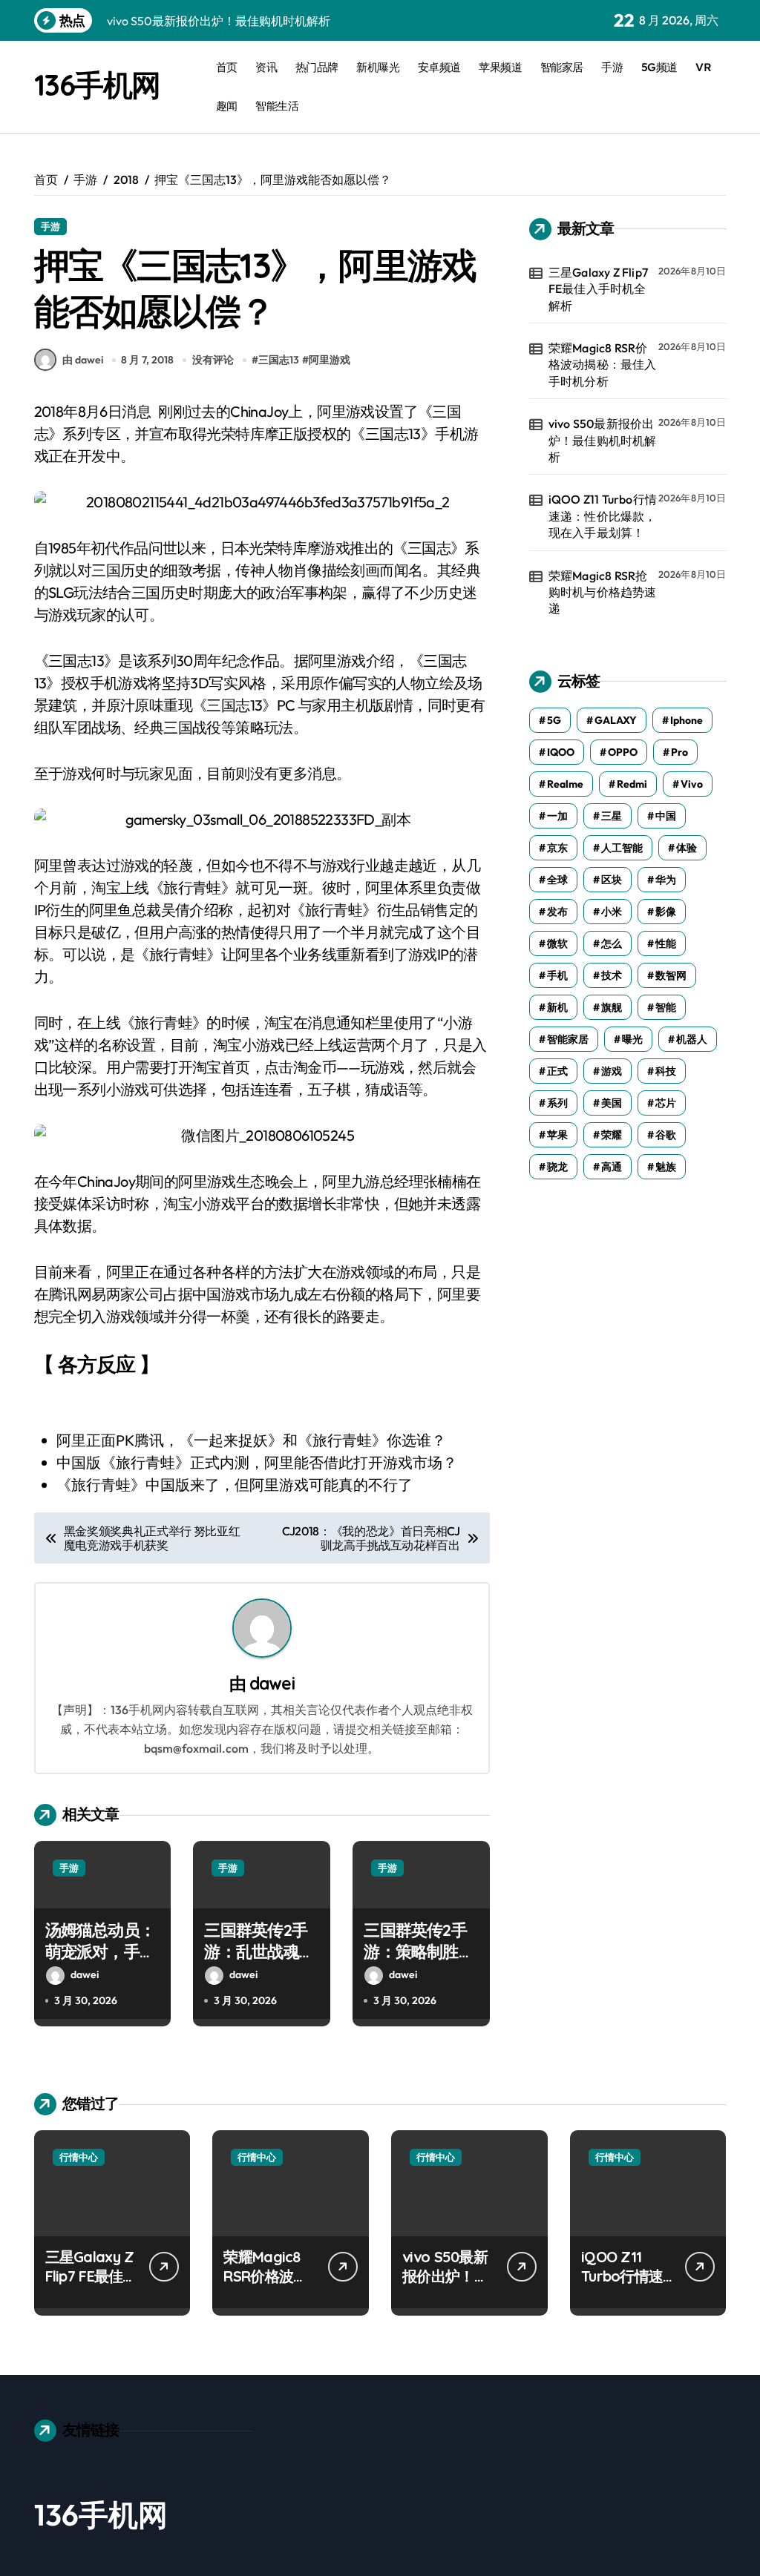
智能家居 (562, 67)
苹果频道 (500, 67)
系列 (557, 1103)
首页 (227, 67)
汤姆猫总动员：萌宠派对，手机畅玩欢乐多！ (100, 1951)
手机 (557, 975)
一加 (557, 816)
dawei (272, 1683)
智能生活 (277, 106)
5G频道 (659, 67)
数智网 (671, 975)
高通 (612, 1167)
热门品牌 (317, 67)
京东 (557, 848)
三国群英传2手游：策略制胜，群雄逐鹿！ (419, 1951)
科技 (666, 1071)
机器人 (692, 1039)
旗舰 (612, 1007)
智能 (666, 1007)
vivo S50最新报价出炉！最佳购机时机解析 (603, 440)
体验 (687, 848)
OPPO (623, 752)
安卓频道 (439, 67)
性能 (666, 943)
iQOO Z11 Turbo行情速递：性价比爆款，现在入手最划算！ (603, 516)
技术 (612, 975)
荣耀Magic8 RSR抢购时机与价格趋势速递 (603, 592)
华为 (666, 880)
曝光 (632, 1039)
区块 (612, 880)
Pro (679, 752)
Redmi (632, 784)
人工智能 (622, 848)
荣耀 (612, 1135)
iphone (687, 720)
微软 (557, 943)
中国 (666, 816)
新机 (557, 1007)
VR (703, 67)
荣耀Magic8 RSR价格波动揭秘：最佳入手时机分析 (603, 365)
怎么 (612, 943)
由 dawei (83, 360)
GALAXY (616, 720)
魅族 (666, 1167)
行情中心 (79, 2157)
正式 (557, 1071)
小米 (612, 912)
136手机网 (97, 85)
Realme (565, 784)
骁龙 (557, 1167)
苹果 (557, 1135)
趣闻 (227, 106)
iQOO (561, 752)
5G (554, 720)
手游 (612, 67)
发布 (557, 912)
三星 (612, 816)
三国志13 (279, 360)
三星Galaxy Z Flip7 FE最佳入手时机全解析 (598, 289)
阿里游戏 (330, 360)
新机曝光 (378, 67)
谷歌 (666, 1135)
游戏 (612, 1071)
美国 (612, 1103)
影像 (666, 912)
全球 (557, 880)
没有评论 (213, 360)
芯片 (666, 1103)
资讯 (266, 67)
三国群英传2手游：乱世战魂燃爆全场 (259, 1951)
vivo (692, 784)
